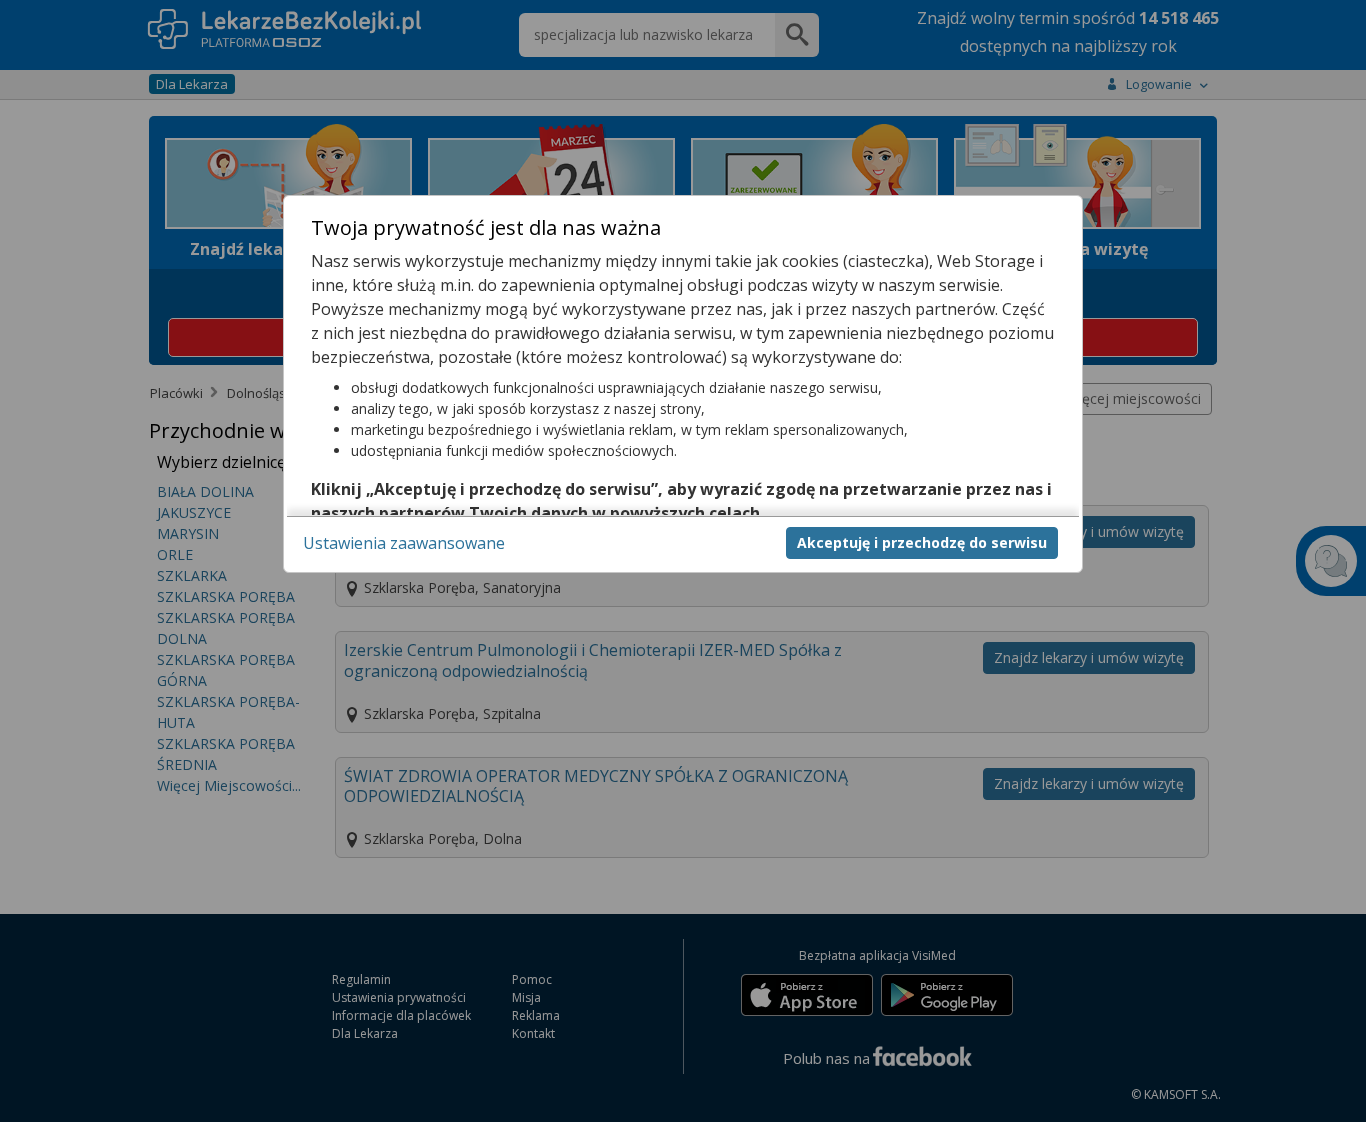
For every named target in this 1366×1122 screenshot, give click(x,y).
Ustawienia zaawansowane (404, 542)
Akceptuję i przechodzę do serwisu (922, 541)
